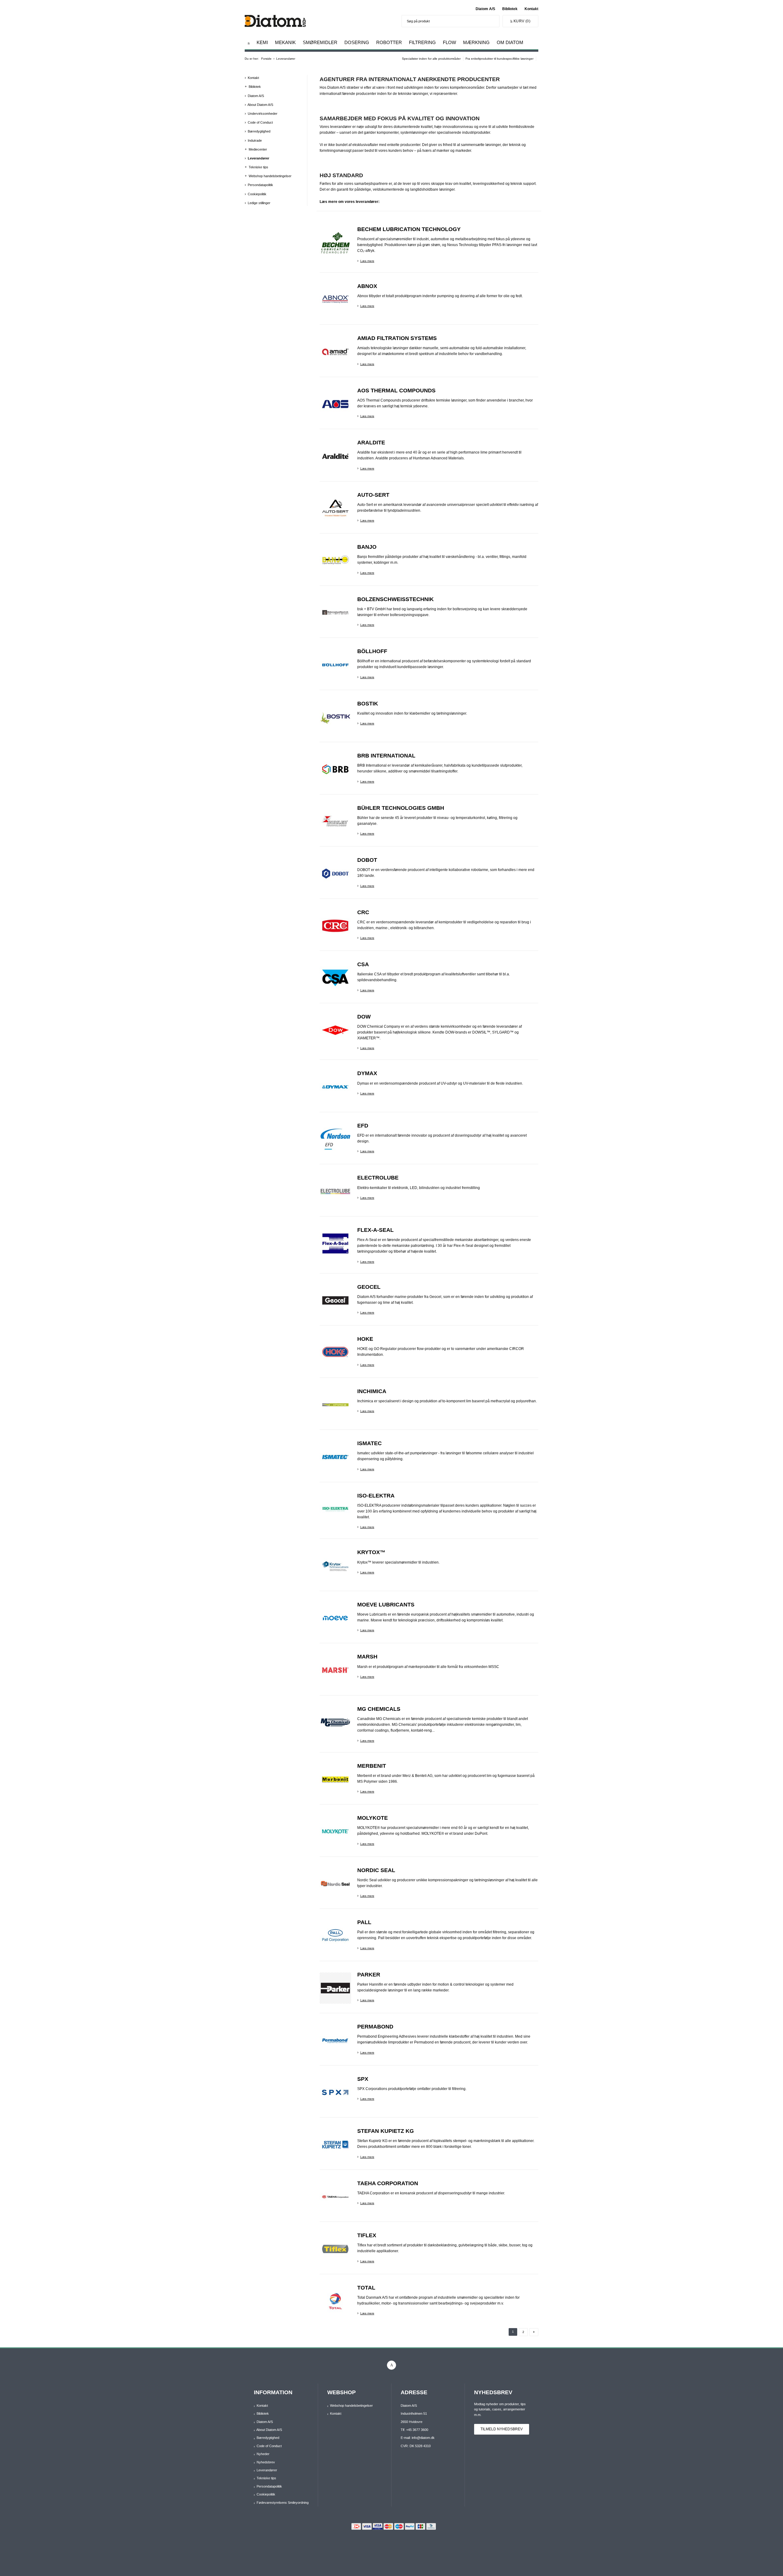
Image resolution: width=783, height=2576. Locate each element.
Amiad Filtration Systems (397, 338)
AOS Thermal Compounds (396, 391)
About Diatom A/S (260, 105)
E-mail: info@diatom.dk (418, 2438)
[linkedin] (391, 2365)
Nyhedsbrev (266, 2462)
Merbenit (372, 1766)
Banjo (367, 547)
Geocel (369, 1287)
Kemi (262, 42)
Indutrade (255, 140)
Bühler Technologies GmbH (401, 808)
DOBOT (367, 860)
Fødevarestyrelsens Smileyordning (283, 2503)
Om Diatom (510, 42)
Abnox (367, 286)
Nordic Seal (376, 1870)
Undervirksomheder (263, 114)
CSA (363, 964)
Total (366, 2288)
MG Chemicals (379, 1709)
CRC (363, 912)
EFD (363, 1126)
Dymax (367, 1073)
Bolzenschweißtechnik (395, 599)
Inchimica (372, 1391)
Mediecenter (258, 149)
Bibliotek (510, 9)
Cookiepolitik (257, 194)
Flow (449, 42)
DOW (364, 1017)
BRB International (386, 756)
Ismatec (369, 1443)
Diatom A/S (485, 9)
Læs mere (367, 261)
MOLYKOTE (373, 1818)
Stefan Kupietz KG (386, 2131)
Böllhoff (372, 651)
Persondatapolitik (260, 185)
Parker (369, 1975)
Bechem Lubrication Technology (409, 229)
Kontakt (531, 9)
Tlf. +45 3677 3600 (414, 2430)
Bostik (368, 704)
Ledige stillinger (259, 203)
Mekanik (285, 42)
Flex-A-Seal (375, 1230)
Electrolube (378, 1178)
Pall (364, 1922)
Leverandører (258, 158)
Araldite (371, 443)
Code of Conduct (260, 122)
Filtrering (422, 42)
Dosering (357, 42)
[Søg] (493, 21)
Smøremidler (320, 42)
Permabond (375, 2027)
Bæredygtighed (259, 131)
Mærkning (476, 42)
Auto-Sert (373, 495)
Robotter (389, 42)
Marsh (367, 1657)
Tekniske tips (258, 167)
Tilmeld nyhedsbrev (502, 2429)
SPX (363, 2079)
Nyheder (263, 2454)
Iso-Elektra (376, 1496)
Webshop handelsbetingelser (270, 176)
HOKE (365, 1339)
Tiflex (367, 2235)
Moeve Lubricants (386, 1605)
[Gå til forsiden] (249, 43)
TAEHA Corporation (388, 2183)
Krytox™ (371, 1552)
